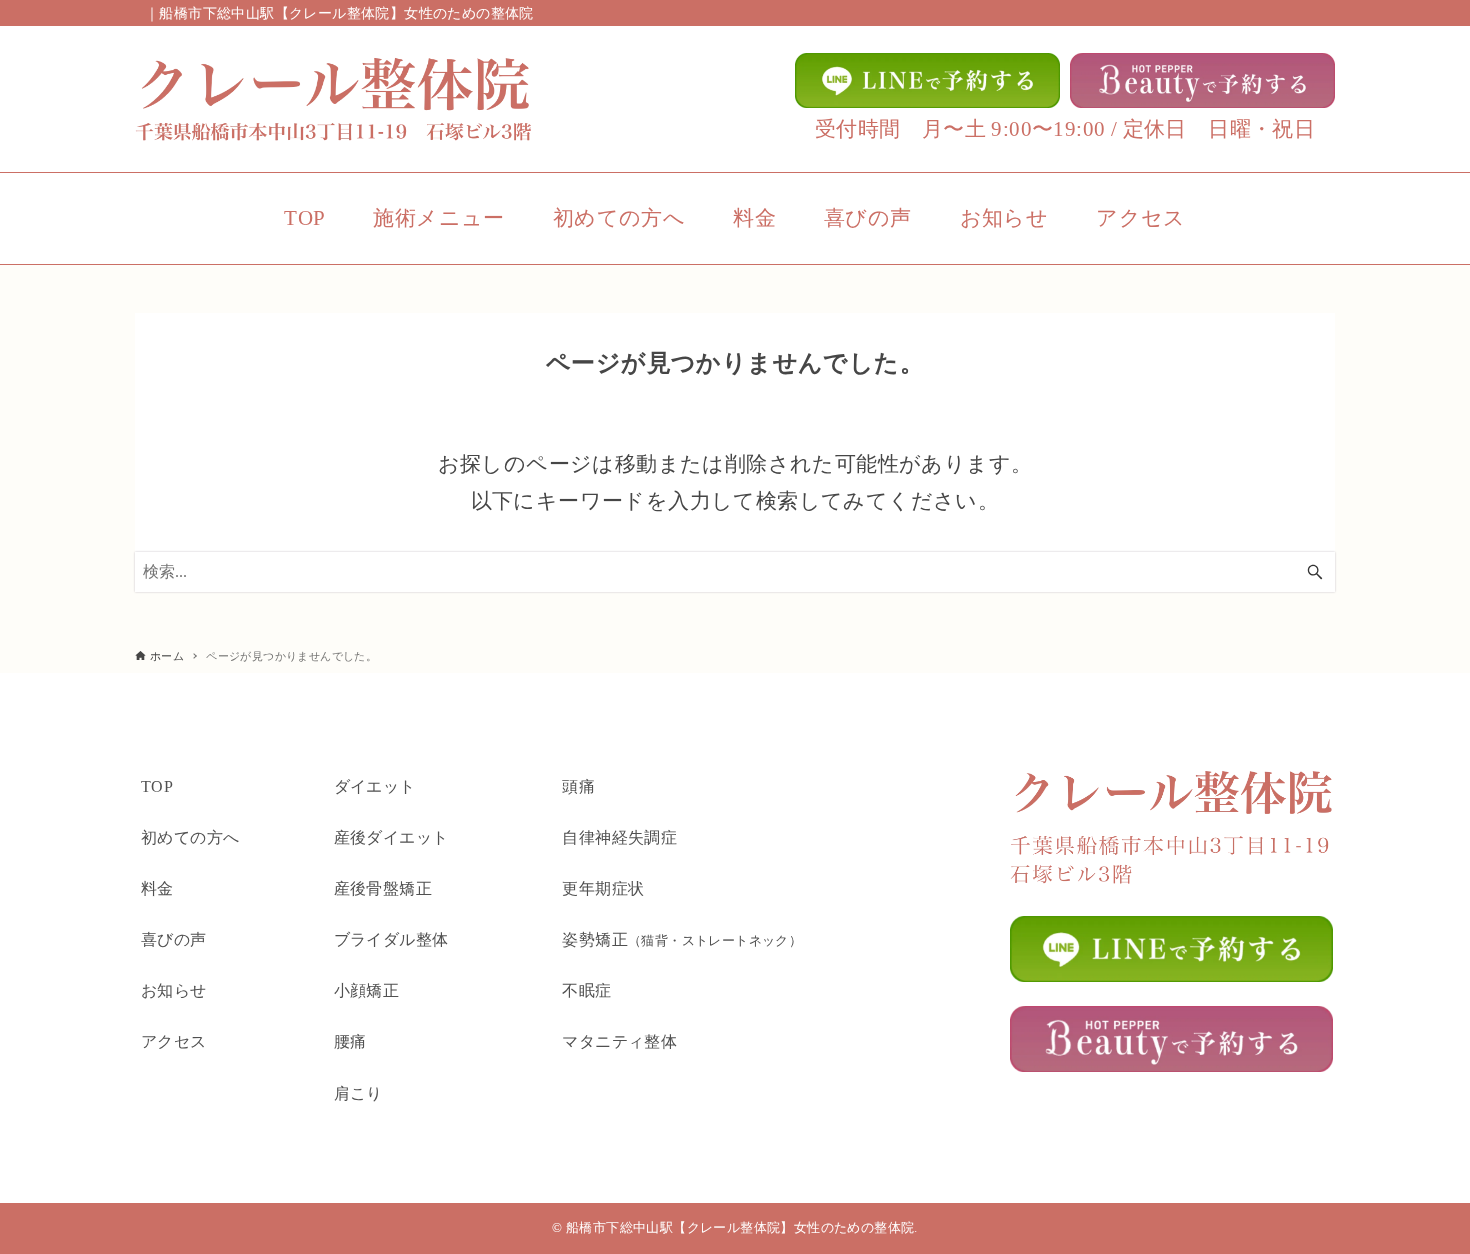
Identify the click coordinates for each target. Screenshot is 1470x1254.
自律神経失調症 (619, 837)
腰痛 (350, 1041)
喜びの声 (174, 939)
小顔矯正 (367, 990)
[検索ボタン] (1315, 572)
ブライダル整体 (391, 939)
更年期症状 (603, 888)
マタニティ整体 (619, 1041)
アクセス (174, 1041)
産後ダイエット (391, 837)
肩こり (358, 1093)
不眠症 (586, 990)
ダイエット (375, 786)
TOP (157, 786)
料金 (157, 888)
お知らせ (174, 990)
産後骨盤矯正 (383, 888)
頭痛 (578, 786)
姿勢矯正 (682, 939)
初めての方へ (190, 837)
